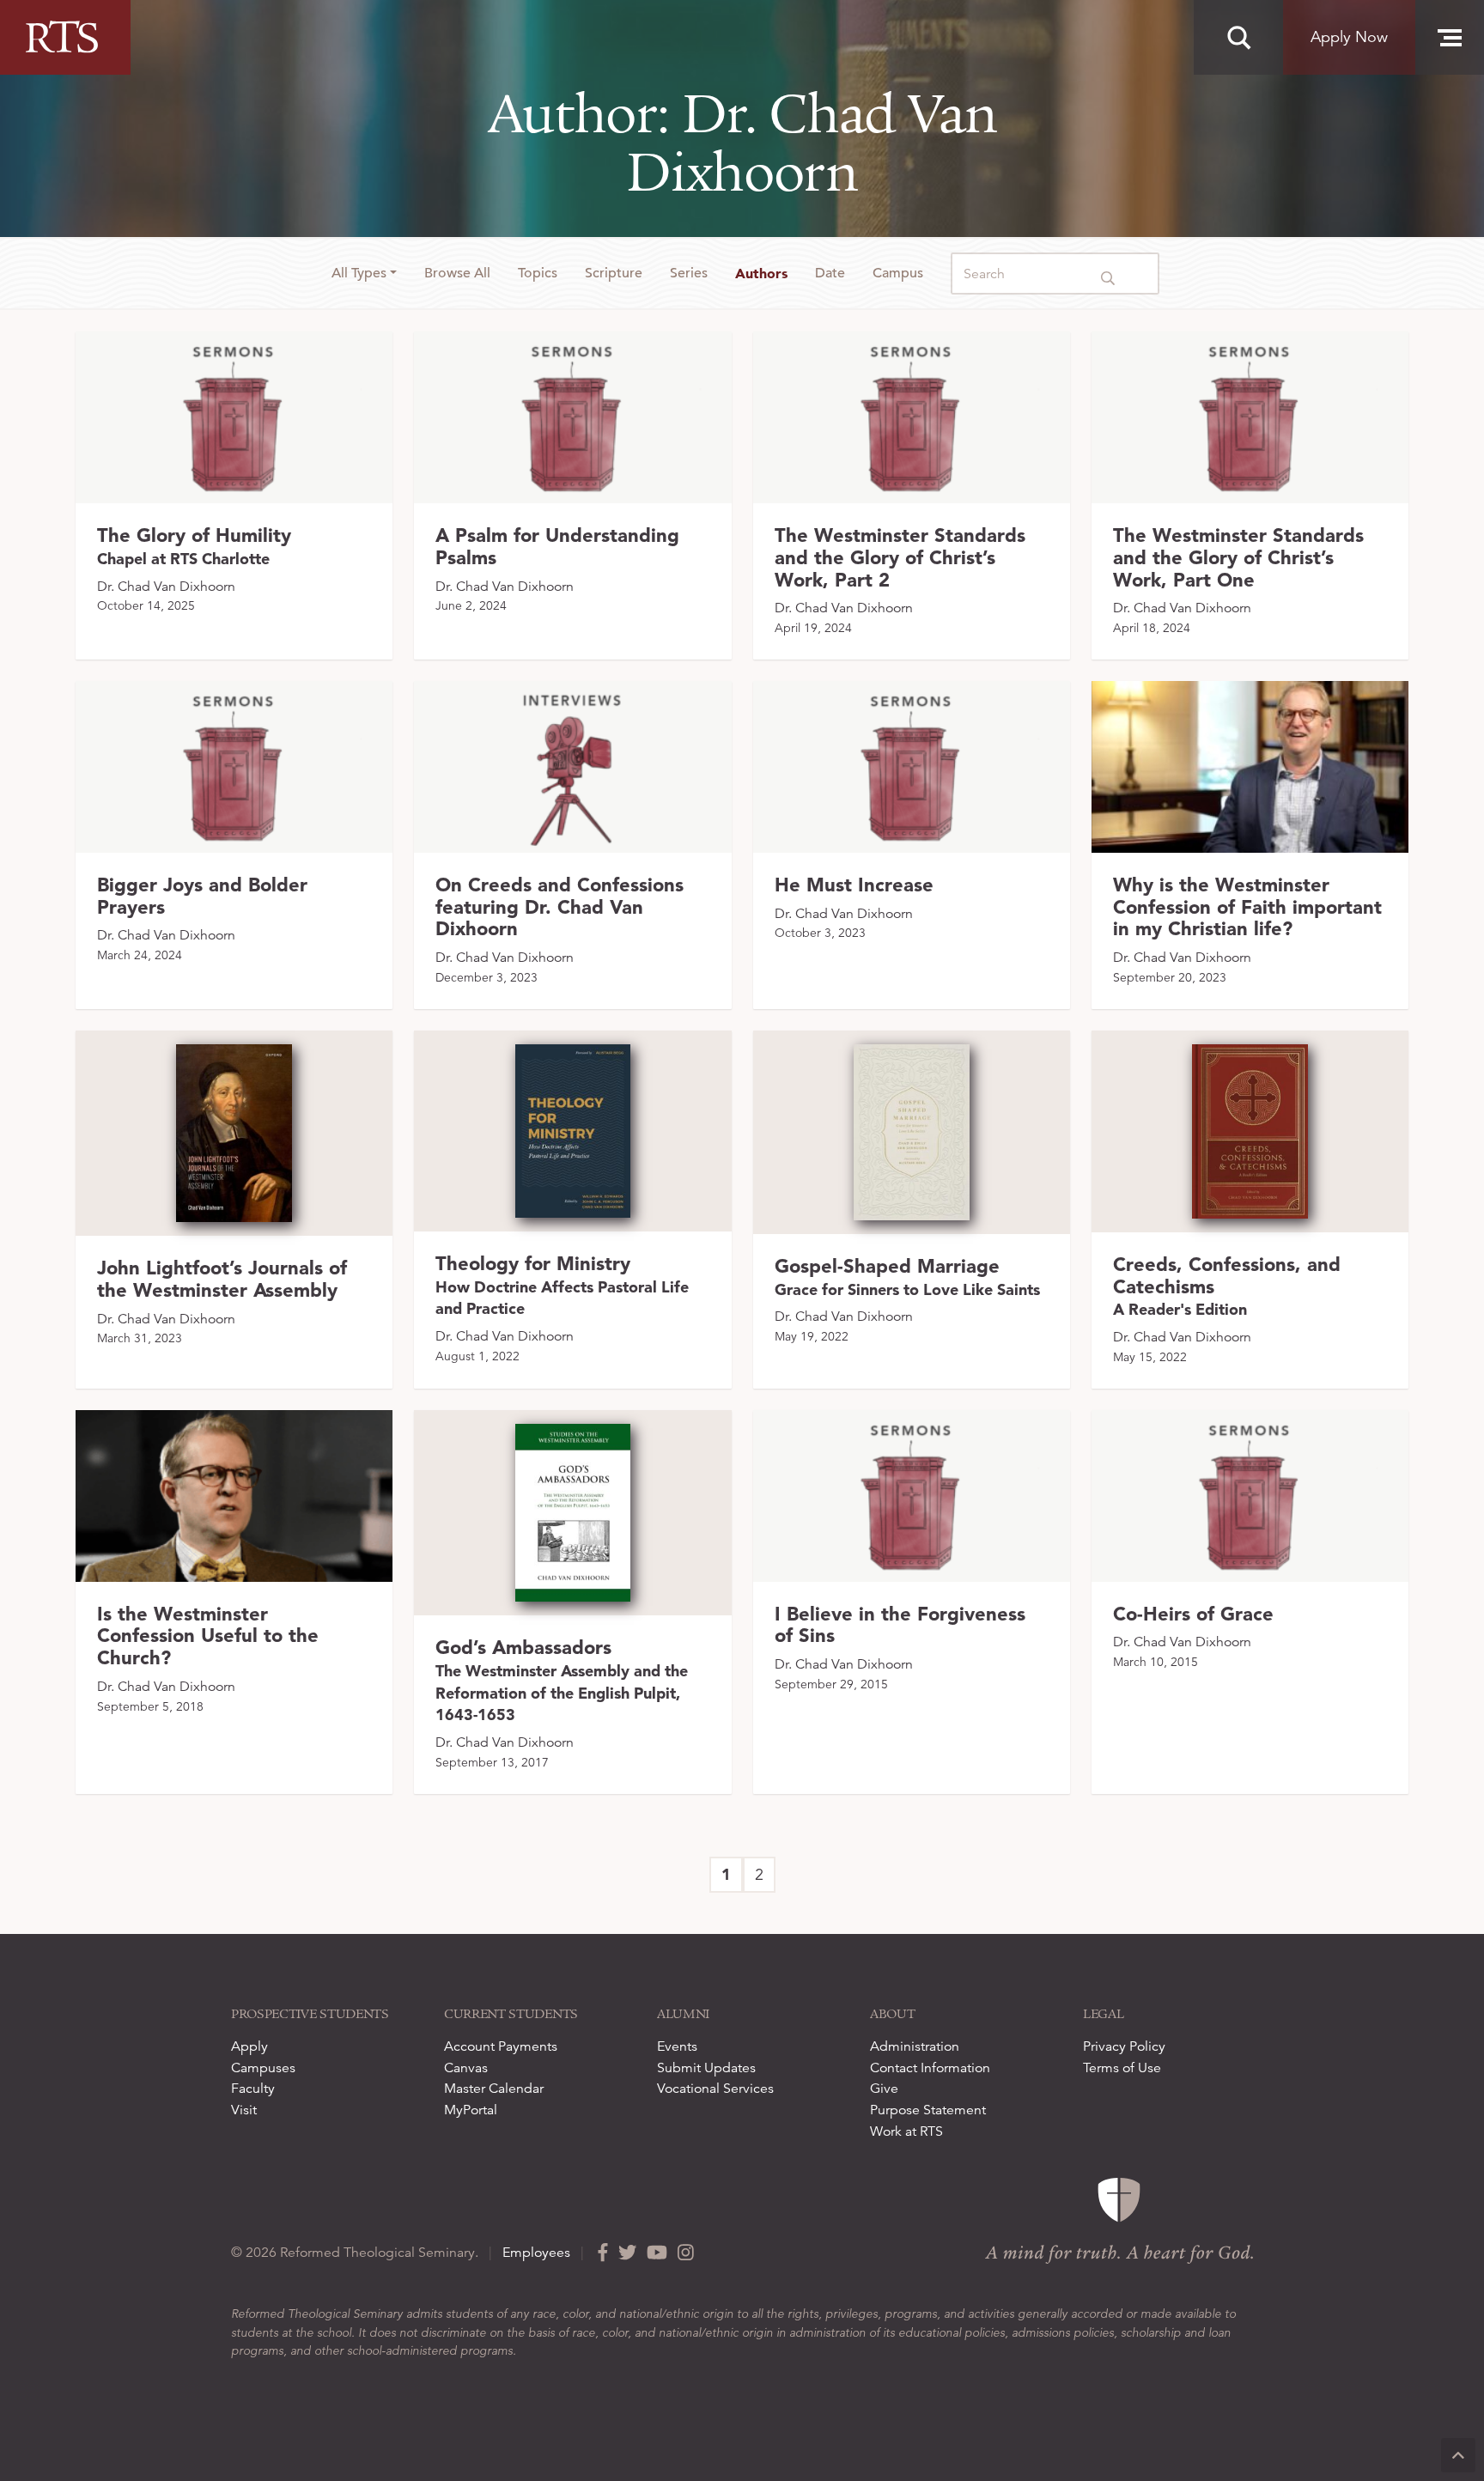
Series (689, 273)
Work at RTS (906, 2131)
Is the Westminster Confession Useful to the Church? (208, 1636)
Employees (536, 2253)
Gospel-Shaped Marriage (907, 1277)
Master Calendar (494, 2089)
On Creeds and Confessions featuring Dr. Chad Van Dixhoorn (560, 907)
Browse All (457, 273)
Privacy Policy (1124, 2046)
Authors (761, 273)
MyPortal (471, 2110)
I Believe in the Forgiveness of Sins (900, 1625)
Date (830, 273)
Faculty (253, 2089)
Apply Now (1349, 37)
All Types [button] (359, 273)
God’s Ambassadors (562, 1680)
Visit (244, 2110)
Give (884, 2089)
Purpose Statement (928, 2110)
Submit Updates (706, 2068)
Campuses (263, 2068)
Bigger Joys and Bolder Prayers (202, 896)
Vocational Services (715, 2089)
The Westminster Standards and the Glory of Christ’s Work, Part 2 (900, 557)
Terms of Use (1122, 2068)
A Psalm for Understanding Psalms (557, 546)
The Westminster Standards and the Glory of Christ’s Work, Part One (1238, 557)
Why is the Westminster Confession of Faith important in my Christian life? (1247, 907)
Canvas (466, 2068)
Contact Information (930, 2068)
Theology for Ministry (562, 1285)
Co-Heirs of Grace (1193, 1614)
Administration (915, 2046)
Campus (898, 273)
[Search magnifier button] (1238, 38)
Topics (538, 273)
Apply (249, 2046)
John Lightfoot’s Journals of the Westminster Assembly (222, 1279)
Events (677, 2046)
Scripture (614, 273)
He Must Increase (854, 885)
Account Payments (501, 2046)
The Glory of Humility (194, 546)
